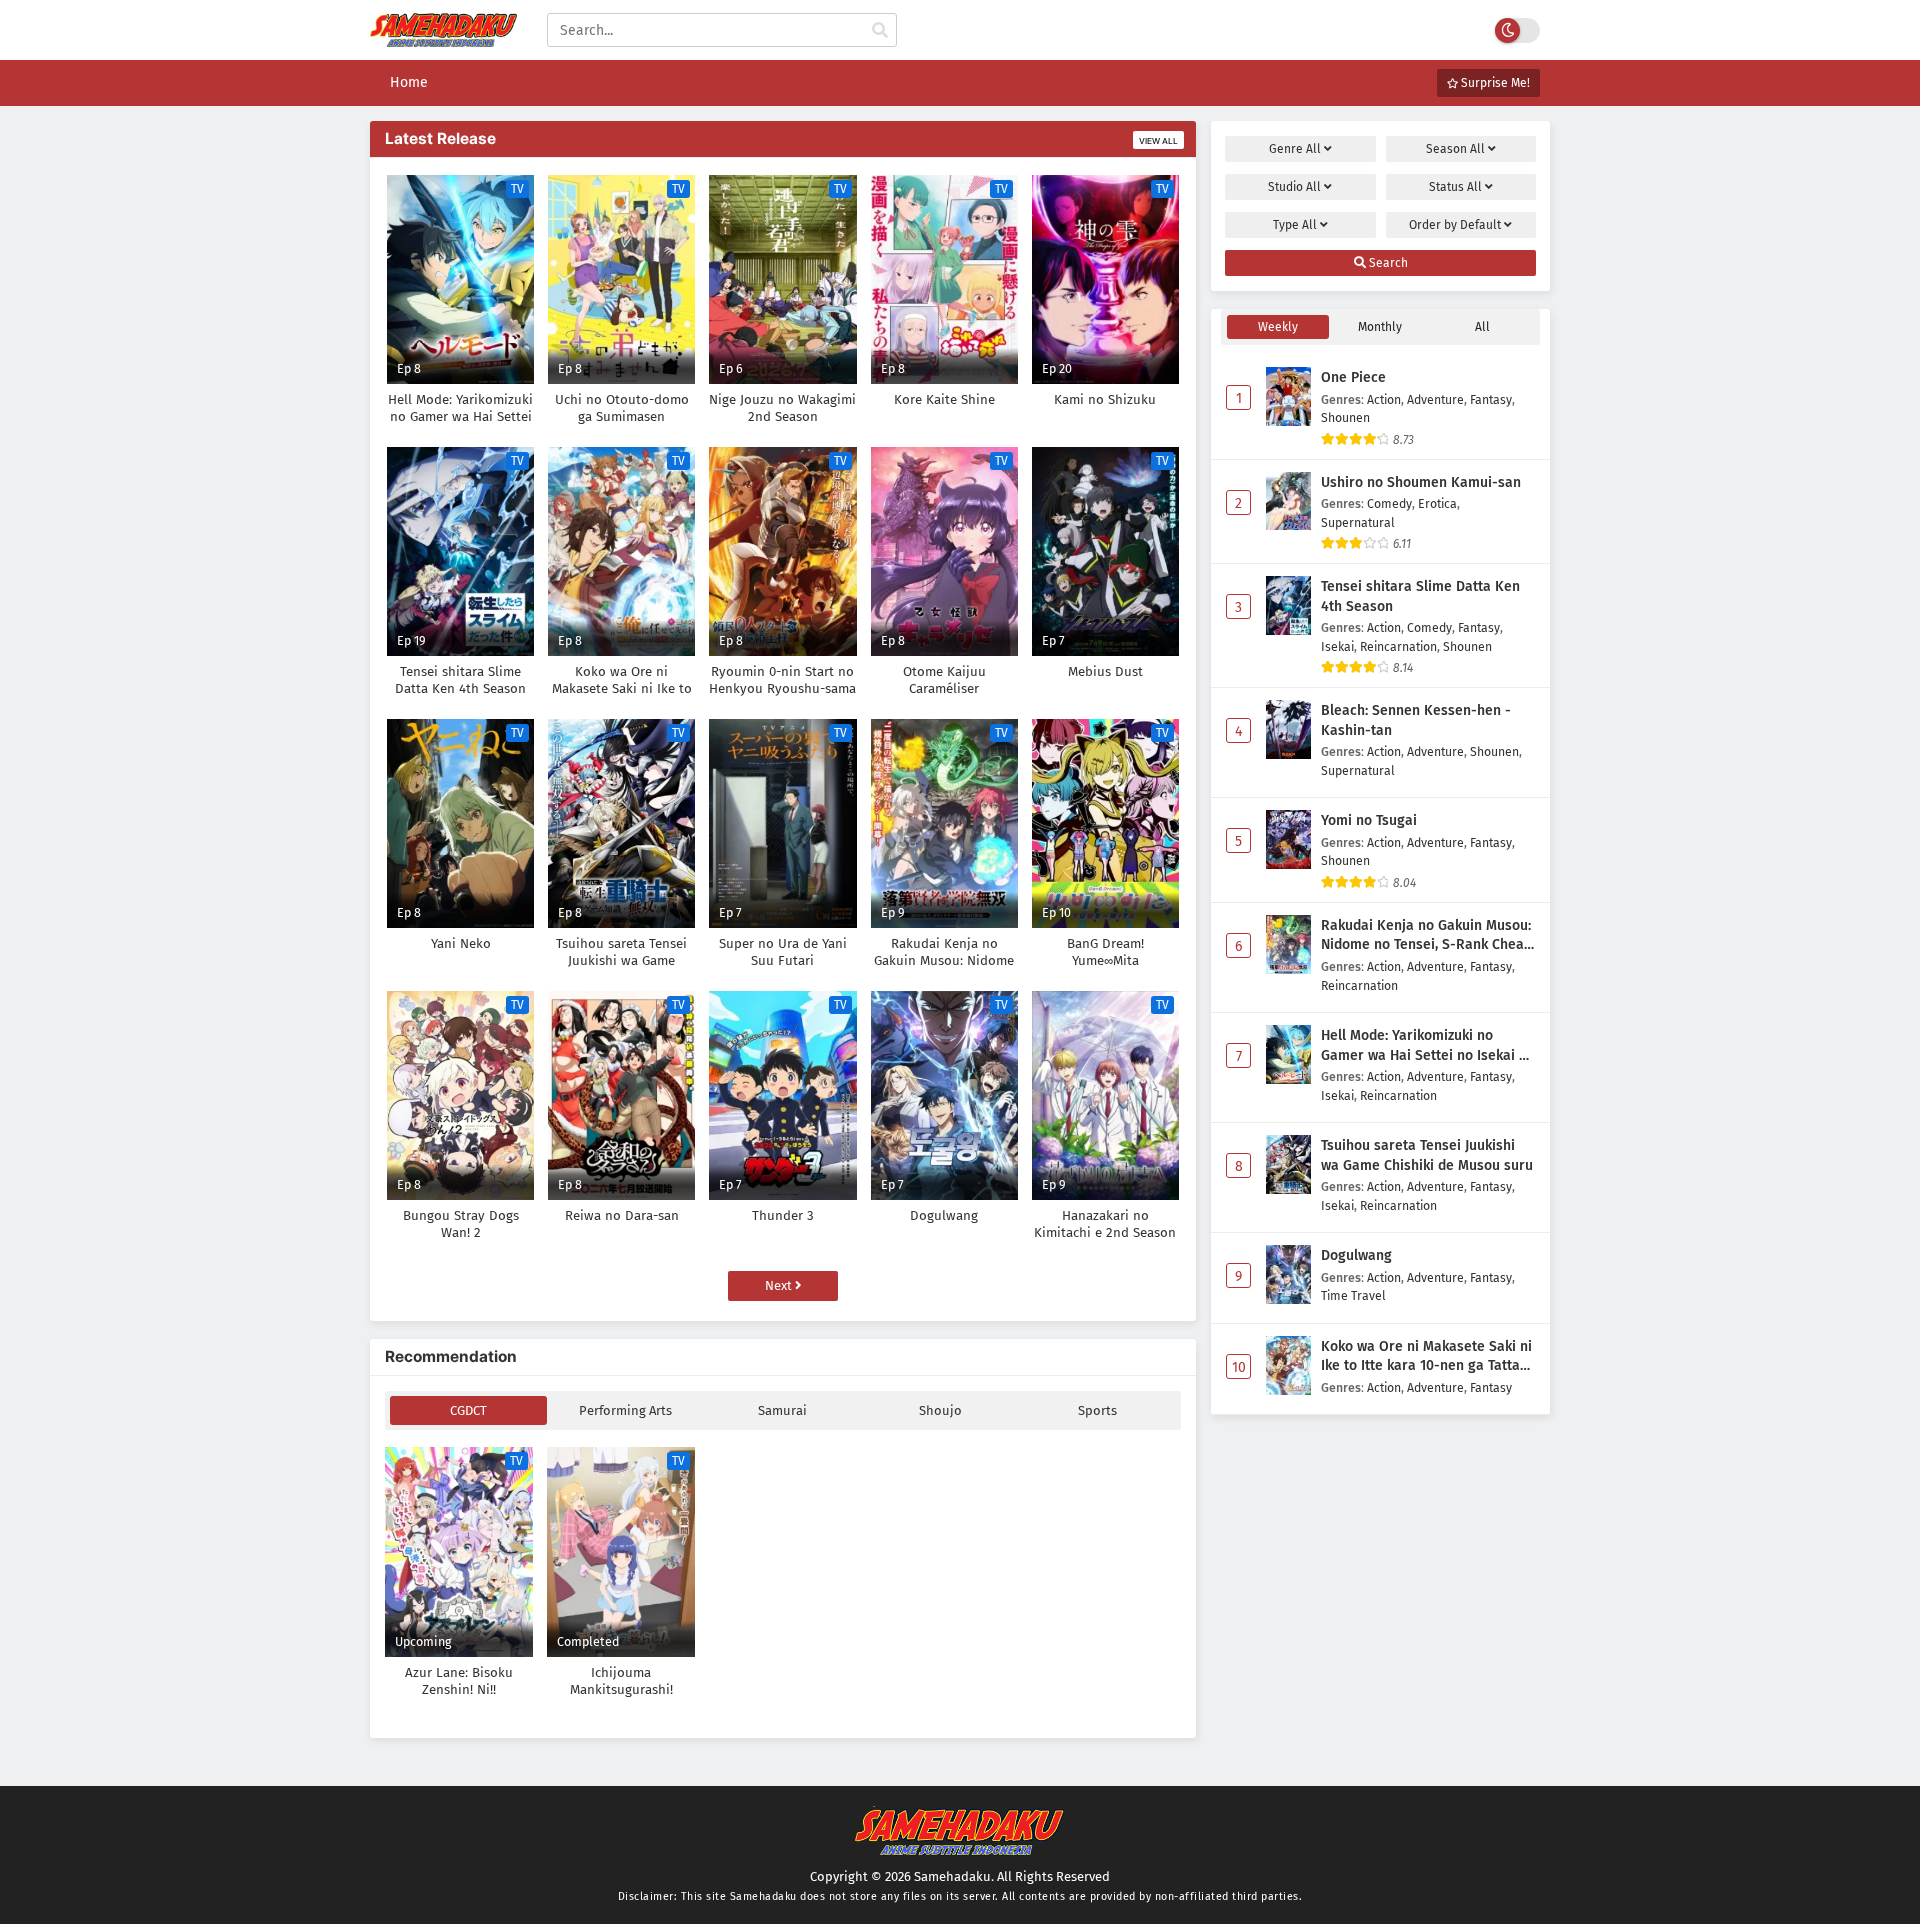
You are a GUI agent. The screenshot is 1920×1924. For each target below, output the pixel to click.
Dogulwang (1356, 1255)
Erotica (1437, 503)
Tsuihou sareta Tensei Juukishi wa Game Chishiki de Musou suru (1427, 1155)
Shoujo (940, 1410)
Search (1387, 263)
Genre (1295, 149)
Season (1455, 149)
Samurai (782, 1410)
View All (1158, 141)
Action (1384, 399)
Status (1455, 187)
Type (1295, 225)
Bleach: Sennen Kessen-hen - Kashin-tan (1416, 720)
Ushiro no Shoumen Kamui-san (1421, 482)
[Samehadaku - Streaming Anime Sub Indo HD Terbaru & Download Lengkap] (443, 37)
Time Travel (1353, 1295)
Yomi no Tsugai (1369, 820)
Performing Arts (625, 1410)
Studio (1294, 187)
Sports (1097, 1410)
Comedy (1389, 503)
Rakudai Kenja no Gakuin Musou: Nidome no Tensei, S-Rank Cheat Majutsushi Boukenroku (1426, 936)
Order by (1455, 225)
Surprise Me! (1494, 83)
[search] (880, 31)
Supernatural (1358, 522)
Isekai (1337, 646)
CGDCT (468, 1410)
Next (780, 1285)
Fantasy (1491, 399)
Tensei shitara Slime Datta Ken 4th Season (1420, 596)
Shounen (1345, 417)
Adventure (1435, 399)
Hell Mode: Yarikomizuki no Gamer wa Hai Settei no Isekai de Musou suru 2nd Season (1428, 1046)
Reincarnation (1398, 646)
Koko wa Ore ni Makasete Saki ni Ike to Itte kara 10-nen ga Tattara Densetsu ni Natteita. (1427, 1357)
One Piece (1353, 377)
